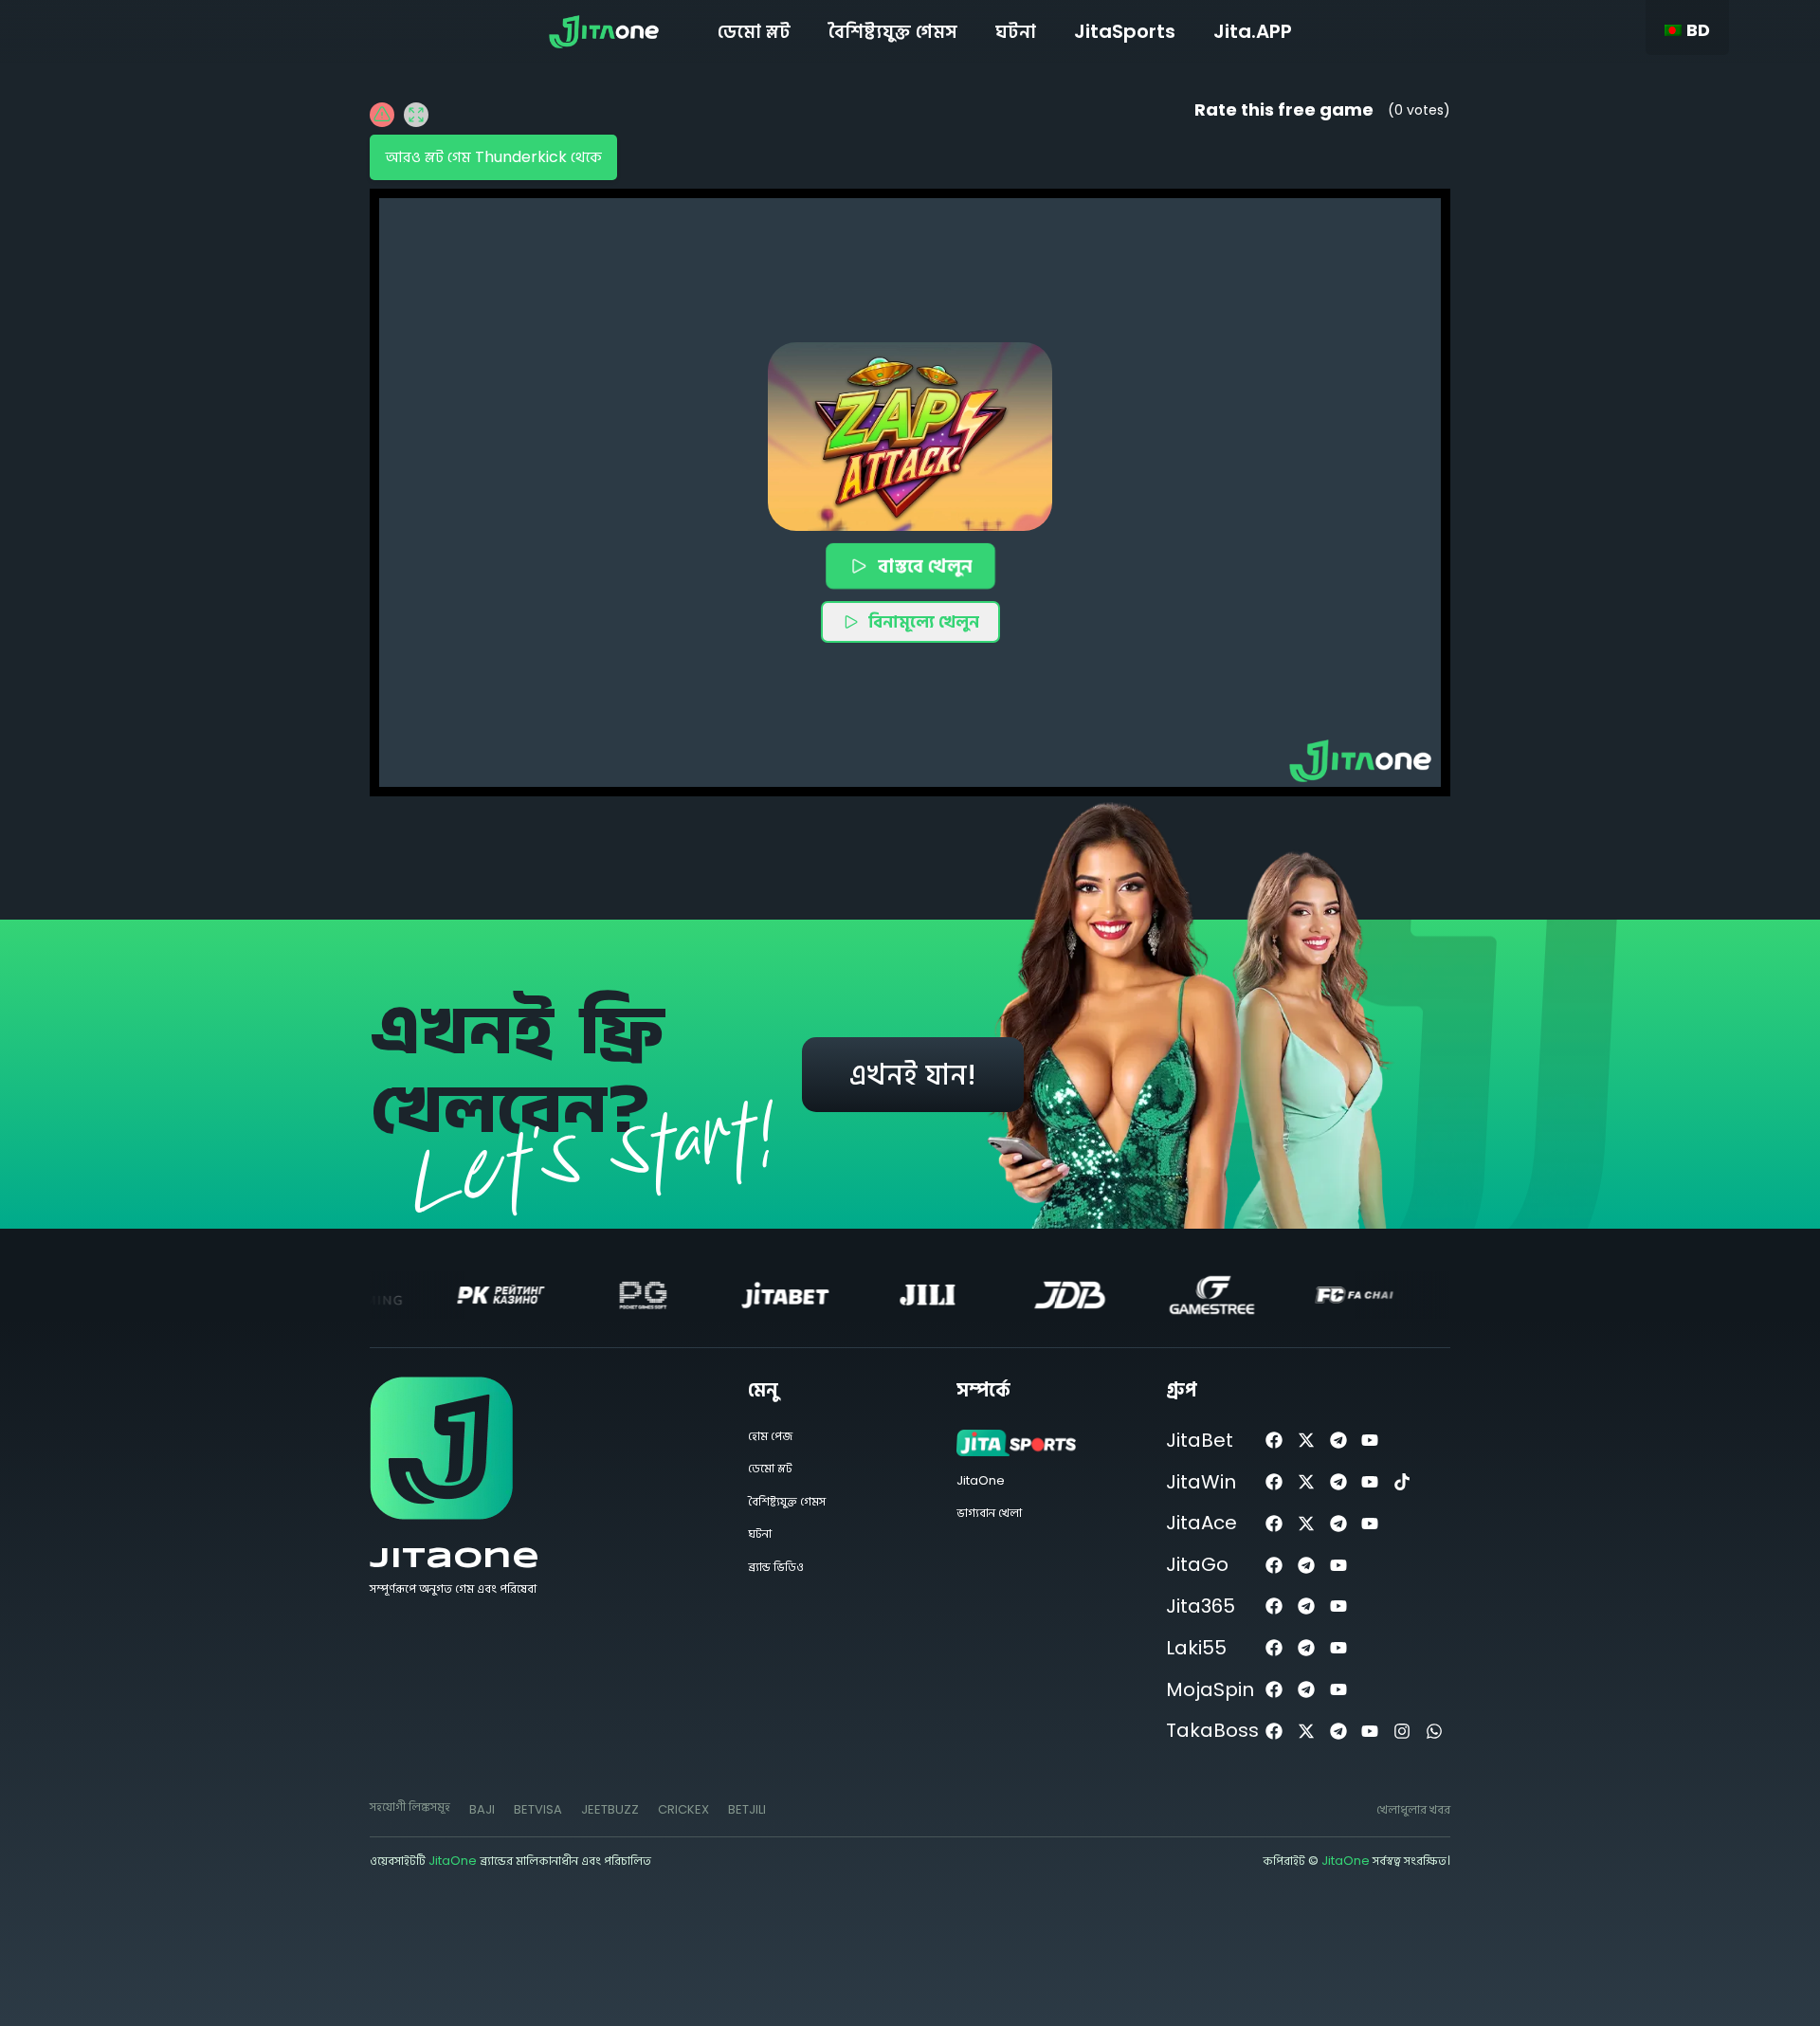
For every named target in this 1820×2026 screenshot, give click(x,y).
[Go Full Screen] (416, 115)
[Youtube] (1370, 1441)
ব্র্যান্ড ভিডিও (776, 1567)
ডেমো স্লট (754, 31)
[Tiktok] (1402, 1482)
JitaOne (455, 1559)
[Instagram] (1402, 1731)
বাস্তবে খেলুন (925, 566)
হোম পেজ (770, 1436)
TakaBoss (1212, 1730)
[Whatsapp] (1435, 1731)
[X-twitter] (1306, 1441)
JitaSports (1125, 31)
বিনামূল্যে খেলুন (924, 621)
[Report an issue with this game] (382, 115)
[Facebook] (1274, 1441)
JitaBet (1200, 1440)
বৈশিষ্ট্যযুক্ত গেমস (893, 31)
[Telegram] (1338, 1441)
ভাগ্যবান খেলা (989, 1513)
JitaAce (1201, 1523)
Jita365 (1201, 1606)
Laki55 (1196, 1648)
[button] (910, 437)
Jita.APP (1253, 31)
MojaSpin (1210, 1689)
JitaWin (1201, 1482)
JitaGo (1197, 1564)
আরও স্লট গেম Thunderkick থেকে (493, 157)
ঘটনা (1016, 31)
